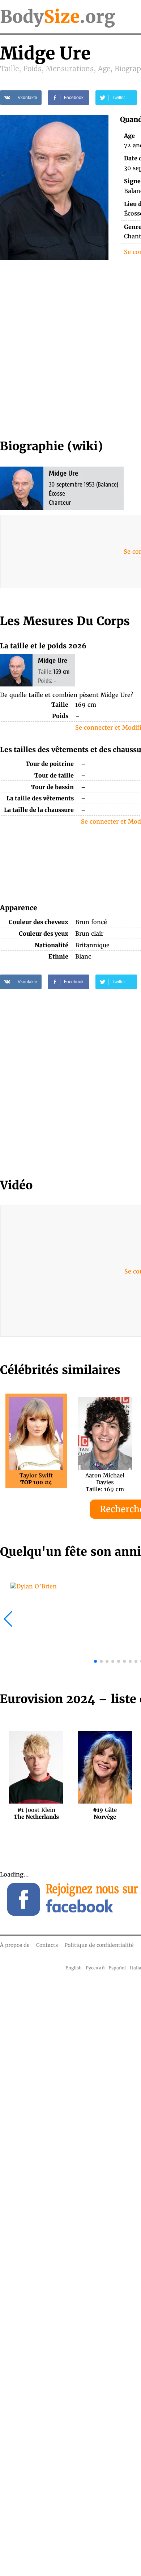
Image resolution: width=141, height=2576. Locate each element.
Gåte (105, 1813)
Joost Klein (36, 1813)
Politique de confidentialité (99, 1945)
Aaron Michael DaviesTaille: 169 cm (105, 1479)
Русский (95, 1968)
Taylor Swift (36, 1479)
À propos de (15, 1945)
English (74, 1968)
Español (117, 1968)
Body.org (57, 17)
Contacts (47, 1945)
